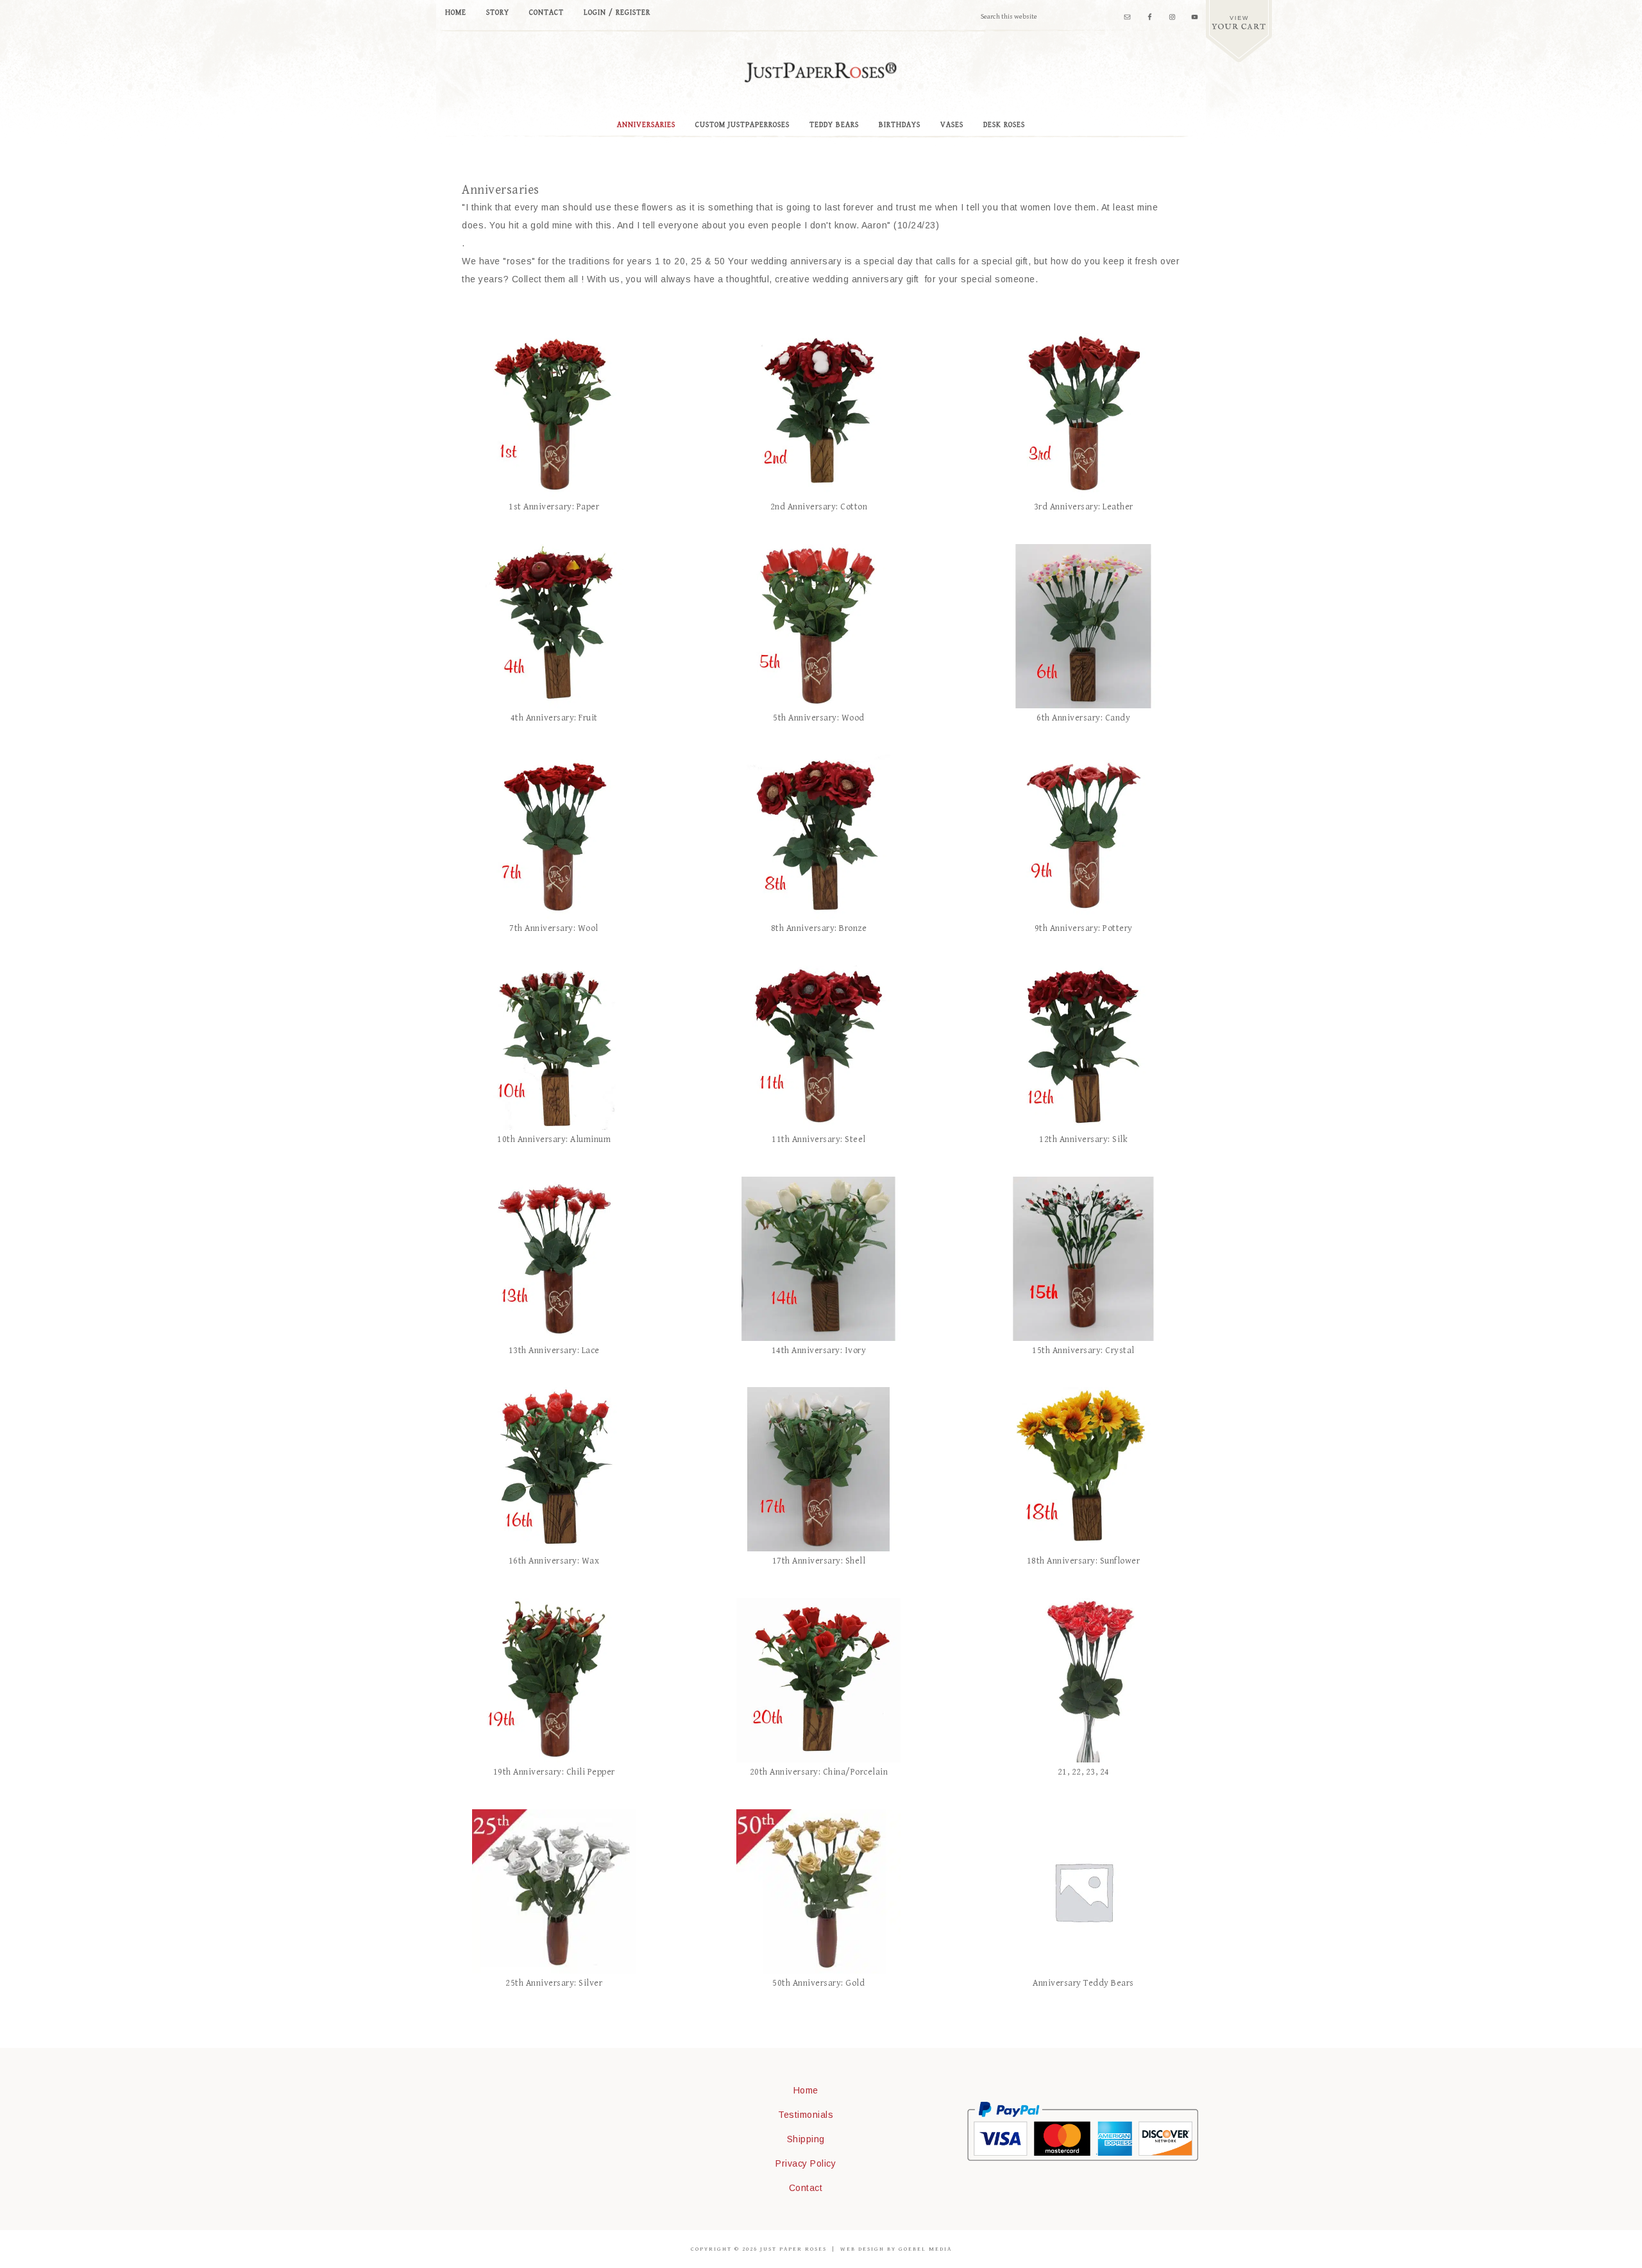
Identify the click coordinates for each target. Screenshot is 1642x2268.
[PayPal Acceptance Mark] (1083, 2158)
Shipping (806, 2139)
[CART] (1239, 31)
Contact (806, 2188)
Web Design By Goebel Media (896, 2249)
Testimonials (806, 2115)
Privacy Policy (806, 2163)
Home (806, 2090)
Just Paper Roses (821, 72)
